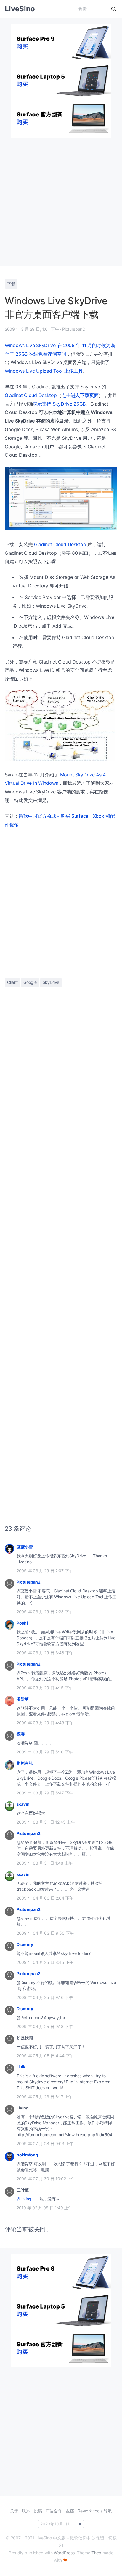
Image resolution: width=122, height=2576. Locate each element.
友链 (70, 2511)
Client (12, 982)
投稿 (38, 2511)
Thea (96, 2553)
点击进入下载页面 (80, 395)
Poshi (22, 1623)
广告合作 (54, 2511)
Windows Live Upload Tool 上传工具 (44, 371)
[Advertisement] (61, 199)
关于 (14, 2511)
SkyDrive (51, 982)
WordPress (64, 2553)
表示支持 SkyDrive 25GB (59, 404)
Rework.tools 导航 (95, 2511)
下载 (11, 284)
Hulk (21, 2067)
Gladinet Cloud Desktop (31, 395)
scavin (23, 1804)
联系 (26, 2511)
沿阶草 (23, 1699)
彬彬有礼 (25, 1763)
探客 (21, 1734)
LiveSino (20, 9)
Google (30, 982)
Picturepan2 (29, 1582)
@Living (24, 2199)
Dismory (25, 1944)
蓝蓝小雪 (25, 1547)
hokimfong (27, 2155)
